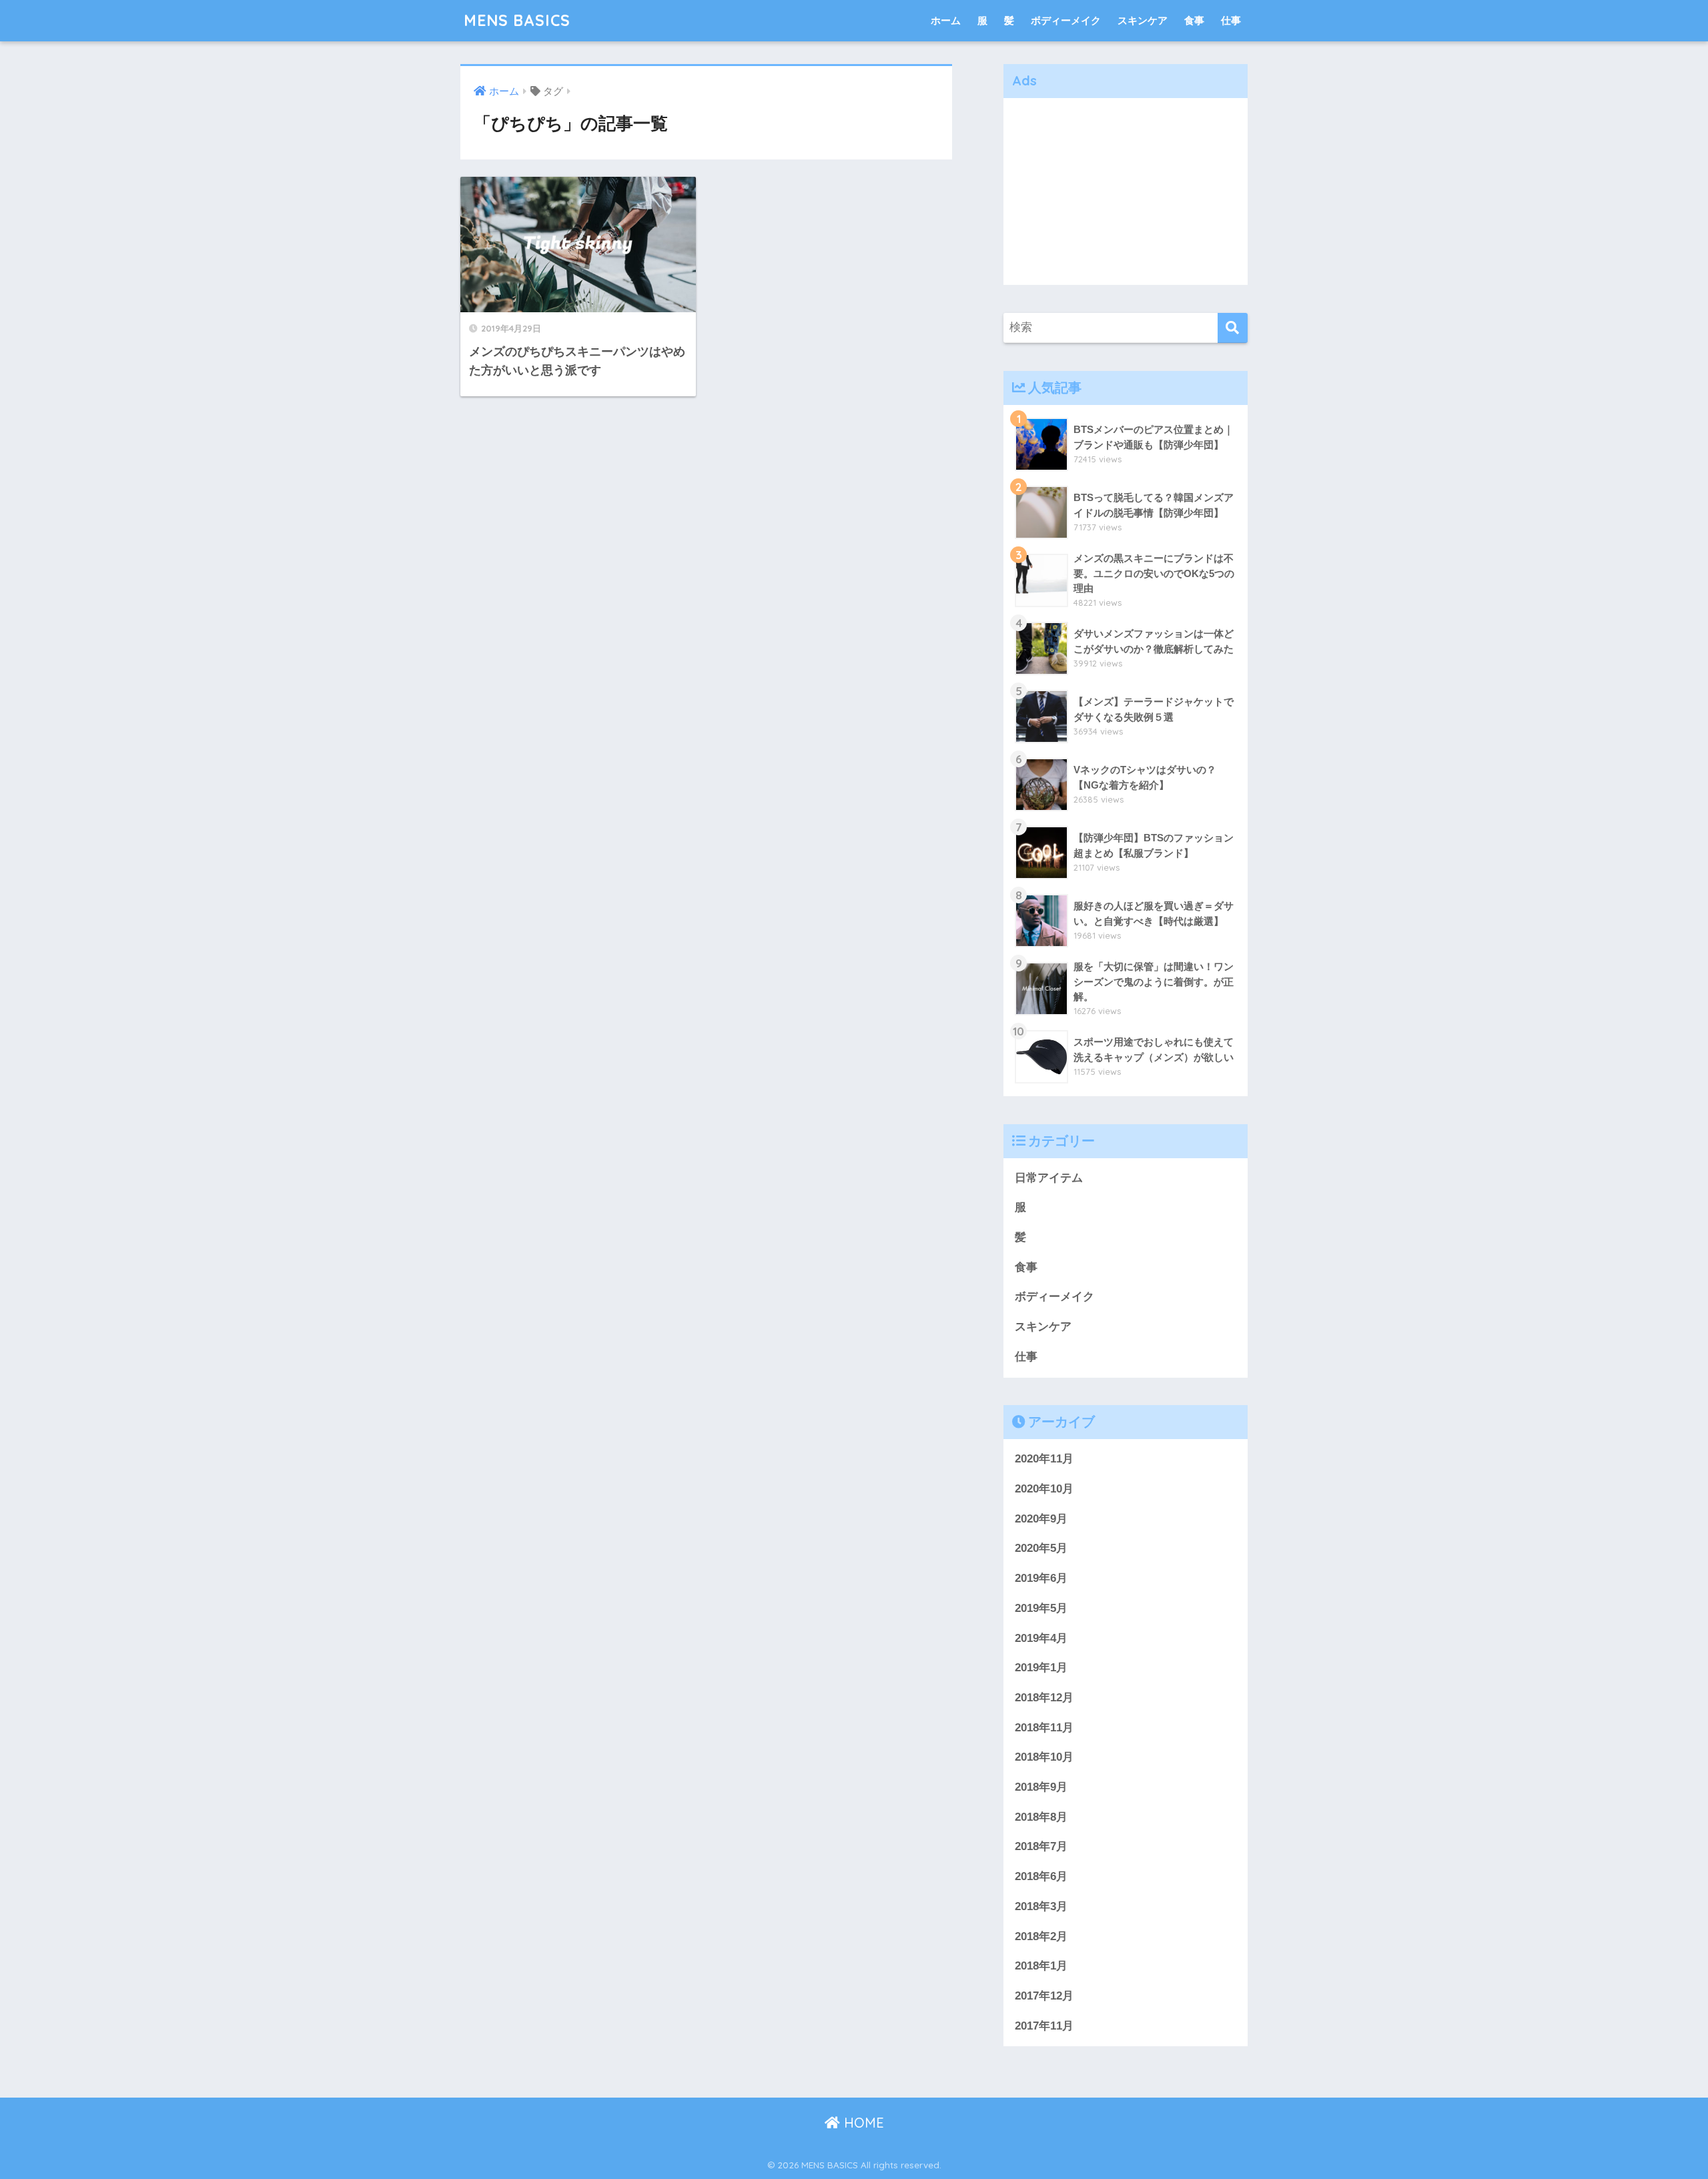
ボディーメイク (1066, 20)
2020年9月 (1041, 1519)
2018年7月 (1041, 1846)
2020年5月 (1041, 1548)
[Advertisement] (1126, 191)
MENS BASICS (517, 20)
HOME (862, 2123)
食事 (1194, 20)
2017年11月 (1044, 2026)
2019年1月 (1041, 1668)
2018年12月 (1044, 1698)
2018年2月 (1041, 1936)
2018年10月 (1044, 1757)
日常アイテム (1049, 1178)
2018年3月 (1041, 1906)
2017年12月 (1044, 1996)
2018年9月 (1041, 1787)
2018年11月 (1044, 1728)
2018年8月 (1041, 1817)
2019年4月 (1041, 1638)
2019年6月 (1041, 1578)
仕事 (1231, 20)
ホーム (946, 20)
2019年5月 (1041, 1608)
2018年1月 (1041, 1966)
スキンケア (1143, 20)
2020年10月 (1044, 1489)
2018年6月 (1041, 1876)
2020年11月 (1044, 1459)
